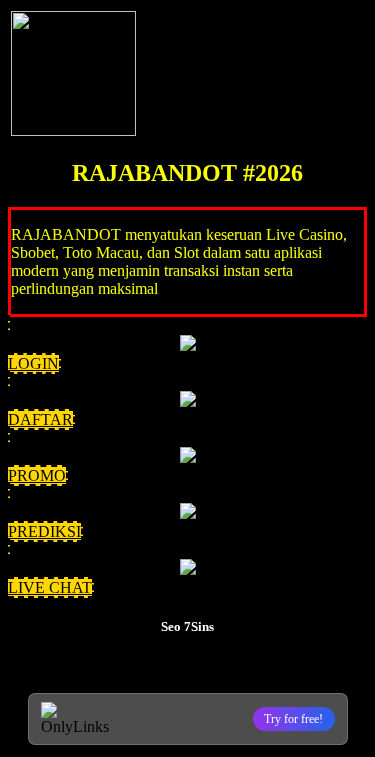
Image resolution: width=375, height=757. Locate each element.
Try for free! (293, 719)
